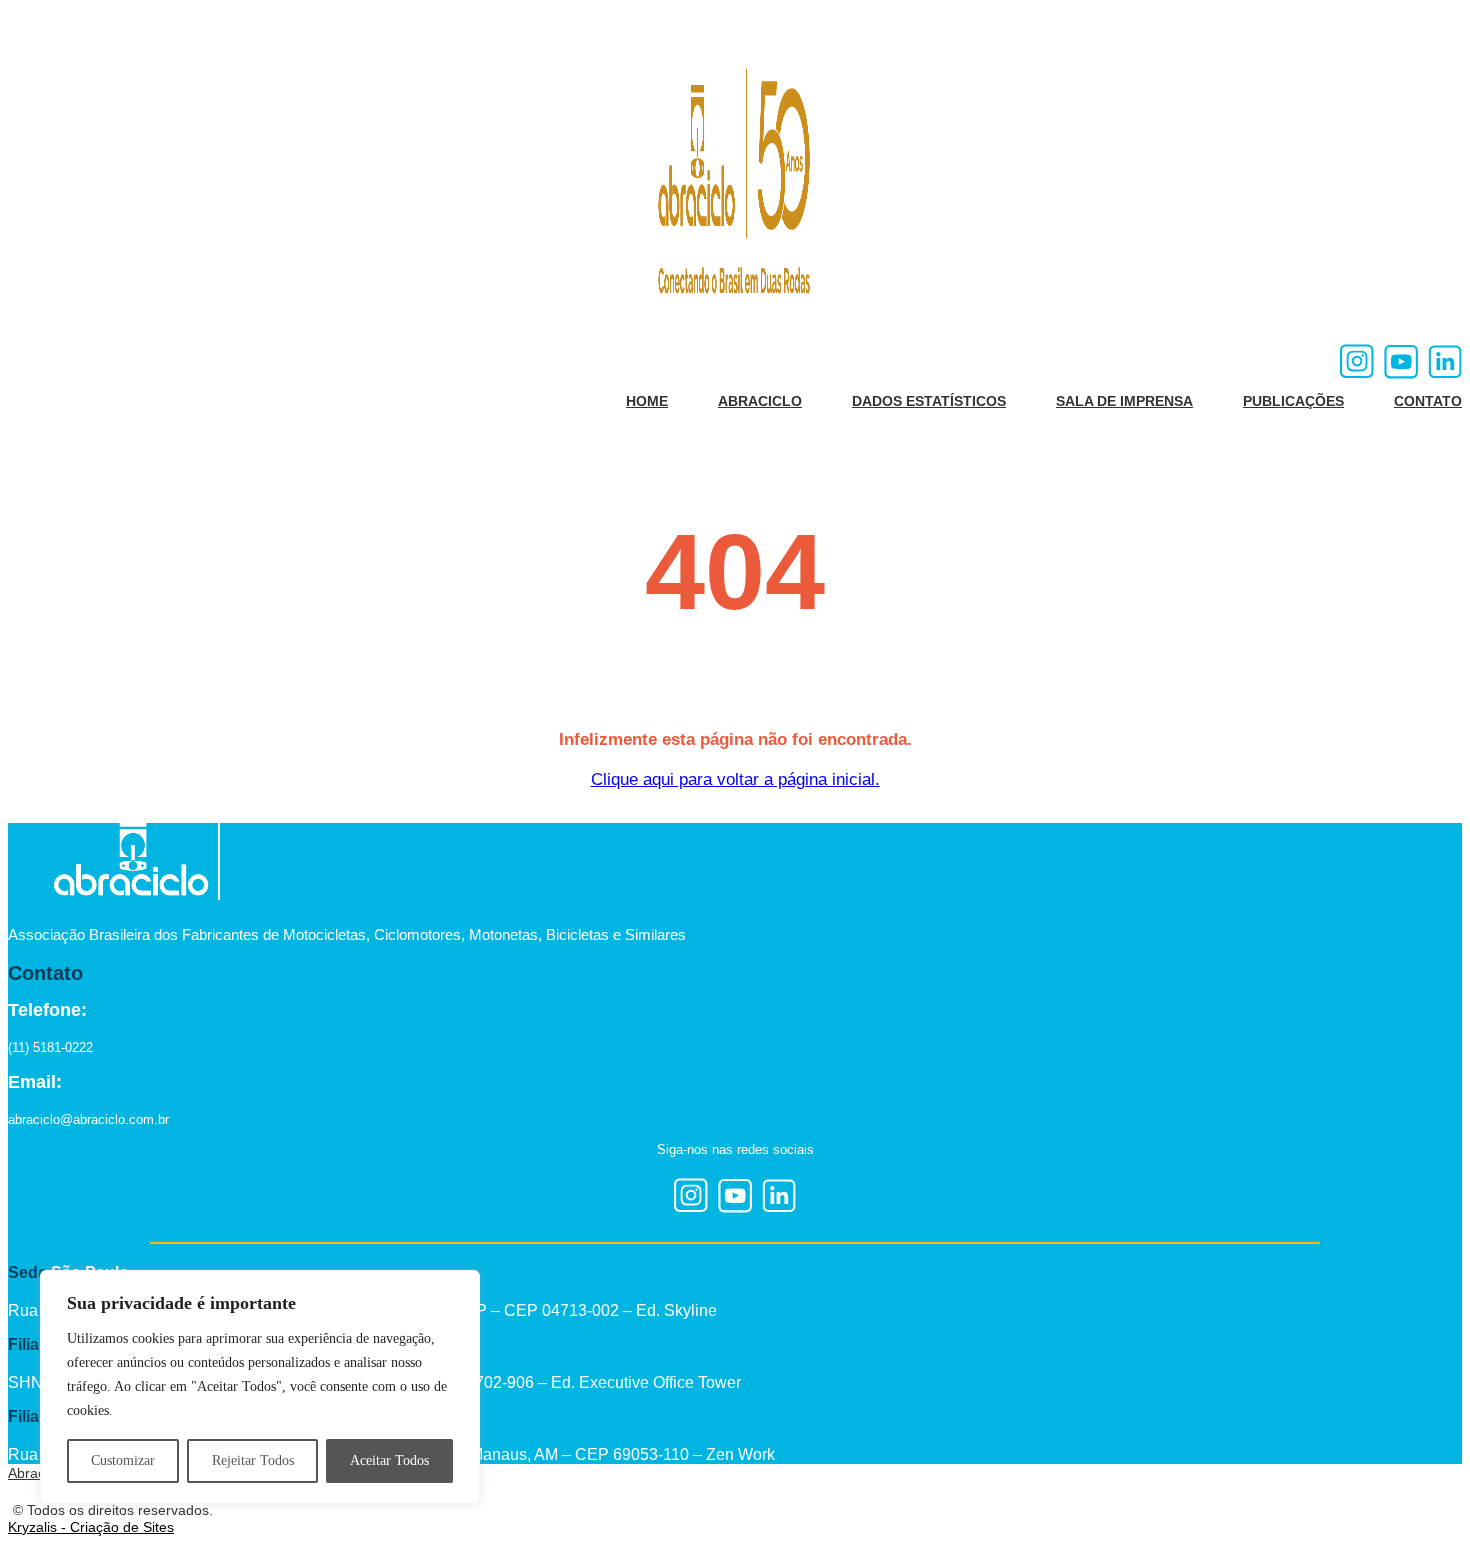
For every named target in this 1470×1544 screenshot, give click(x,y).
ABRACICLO (760, 401)
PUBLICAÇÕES (1293, 401)
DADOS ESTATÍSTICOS (929, 401)
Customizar (123, 1460)
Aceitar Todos (389, 1460)
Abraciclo (37, 1473)
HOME (647, 401)
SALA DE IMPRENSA (1124, 401)
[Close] (459, 1287)
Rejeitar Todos (253, 1460)
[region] (260, 1387)
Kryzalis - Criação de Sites (91, 1527)
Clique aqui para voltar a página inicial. (735, 779)
